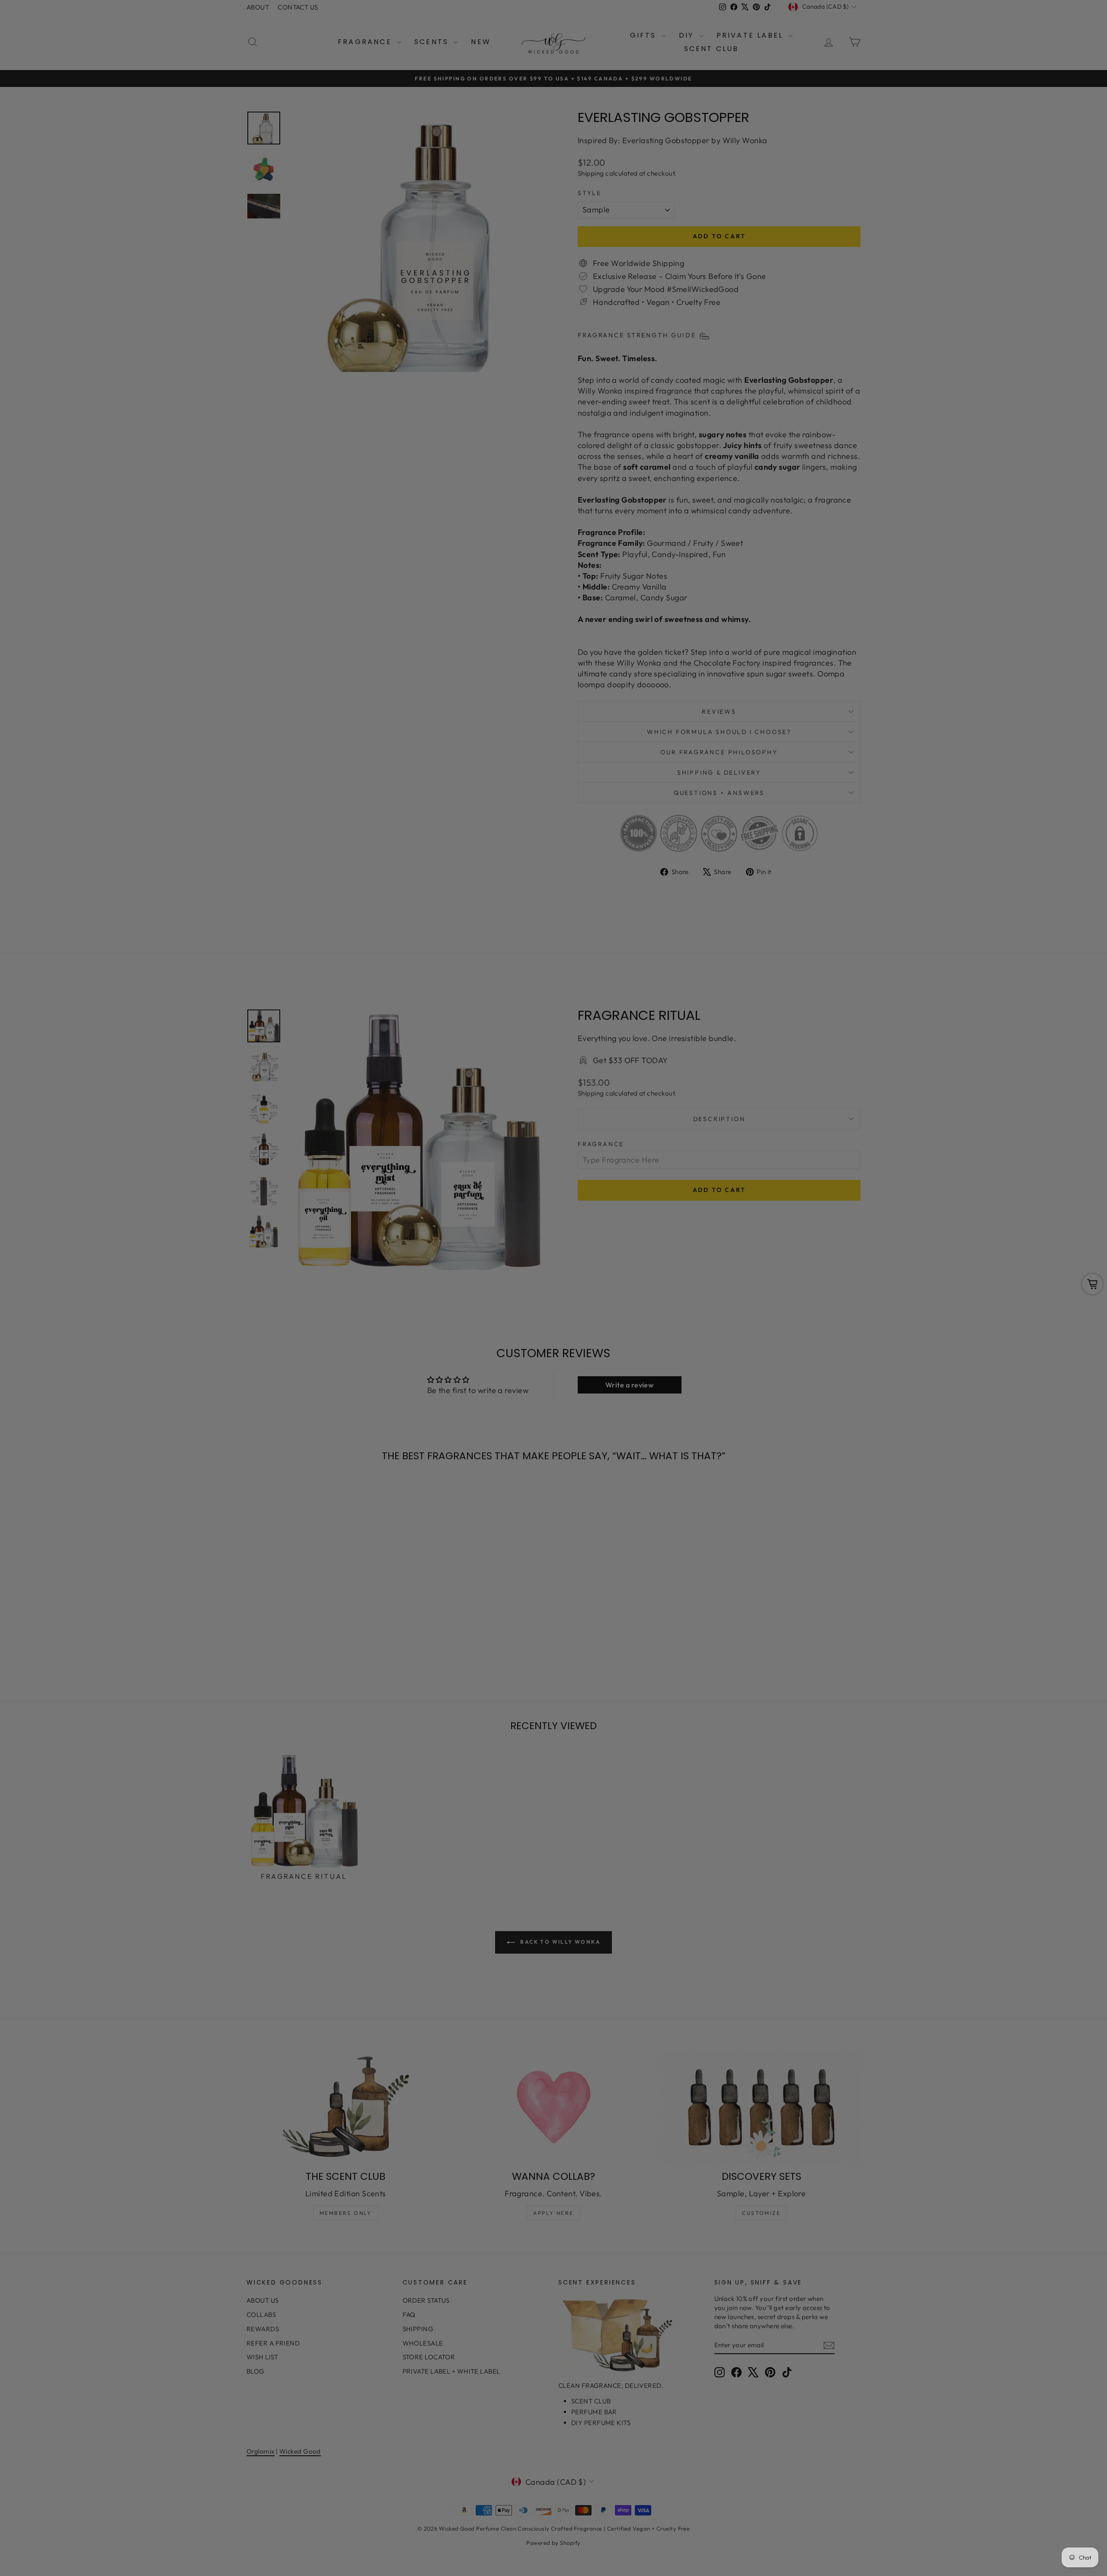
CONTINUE (469, 1331)
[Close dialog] (711, 1182)
